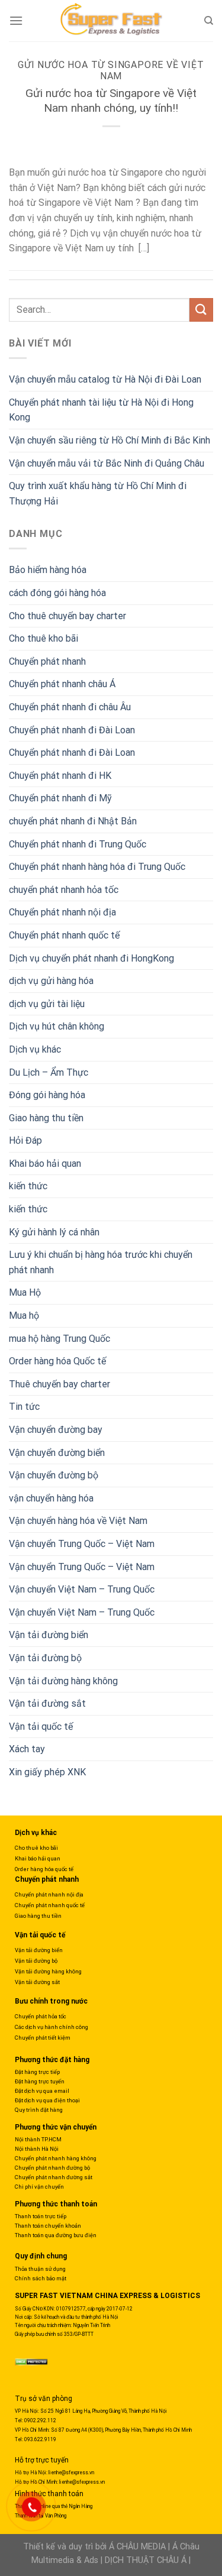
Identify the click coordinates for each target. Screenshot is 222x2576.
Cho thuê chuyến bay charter (67, 616)
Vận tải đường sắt (47, 1703)
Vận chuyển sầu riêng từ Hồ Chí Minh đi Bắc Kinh (110, 440)
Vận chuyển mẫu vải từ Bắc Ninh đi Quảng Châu (107, 463)
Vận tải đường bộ (45, 1658)
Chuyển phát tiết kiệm (43, 2038)
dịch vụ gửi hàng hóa (51, 981)
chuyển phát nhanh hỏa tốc (64, 890)
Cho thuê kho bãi (44, 638)
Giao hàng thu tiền (46, 1118)
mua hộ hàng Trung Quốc (59, 1339)
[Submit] (201, 310)
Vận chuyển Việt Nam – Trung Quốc (82, 1589)
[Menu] (16, 20)
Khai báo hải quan (45, 1164)
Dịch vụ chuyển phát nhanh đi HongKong (91, 958)
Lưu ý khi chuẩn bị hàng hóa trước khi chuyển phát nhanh (101, 1262)
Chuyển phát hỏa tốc (41, 2016)
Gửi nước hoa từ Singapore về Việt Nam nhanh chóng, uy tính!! (111, 101)
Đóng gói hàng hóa (47, 1095)
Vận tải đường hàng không (63, 1681)
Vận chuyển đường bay (56, 1430)
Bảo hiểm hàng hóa (48, 570)
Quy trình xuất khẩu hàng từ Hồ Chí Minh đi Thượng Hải (98, 493)
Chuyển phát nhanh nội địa (62, 912)
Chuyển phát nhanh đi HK (60, 776)
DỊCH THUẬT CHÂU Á (146, 2560)
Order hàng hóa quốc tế (44, 1869)
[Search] (209, 21)
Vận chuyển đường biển (57, 1453)
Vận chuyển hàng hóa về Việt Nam (78, 1521)
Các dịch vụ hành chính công (52, 2027)
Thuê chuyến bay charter (59, 1384)
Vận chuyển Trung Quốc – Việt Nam (82, 1544)
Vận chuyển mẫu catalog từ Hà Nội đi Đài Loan (105, 379)
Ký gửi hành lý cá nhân (54, 1232)
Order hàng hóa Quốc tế (57, 1361)
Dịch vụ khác (35, 1049)
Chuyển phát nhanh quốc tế (64, 935)
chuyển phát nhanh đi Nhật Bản (73, 821)
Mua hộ (24, 1315)
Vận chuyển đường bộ (54, 1475)
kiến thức (28, 1186)
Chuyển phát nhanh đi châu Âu (70, 707)
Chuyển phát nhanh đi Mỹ (60, 798)
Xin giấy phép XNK (47, 1772)
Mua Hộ (25, 1292)
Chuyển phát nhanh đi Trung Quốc (78, 844)
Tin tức (24, 1407)
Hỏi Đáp (25, 1140)
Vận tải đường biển (49, 1635)
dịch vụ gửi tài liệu (47, 1004)
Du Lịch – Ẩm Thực (49, 1072)
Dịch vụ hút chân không (57, 1026)
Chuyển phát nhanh (47, 661)
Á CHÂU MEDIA (137, 2547)
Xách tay (27, 1749)
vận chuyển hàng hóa (51, 1498)
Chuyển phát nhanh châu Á (62, 684)
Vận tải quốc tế (41, 1726)
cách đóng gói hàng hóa (57, 593)
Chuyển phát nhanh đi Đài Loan (72, 730)
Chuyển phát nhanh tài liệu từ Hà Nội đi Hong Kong (101, 410)
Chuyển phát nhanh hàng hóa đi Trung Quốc (97, 867)
